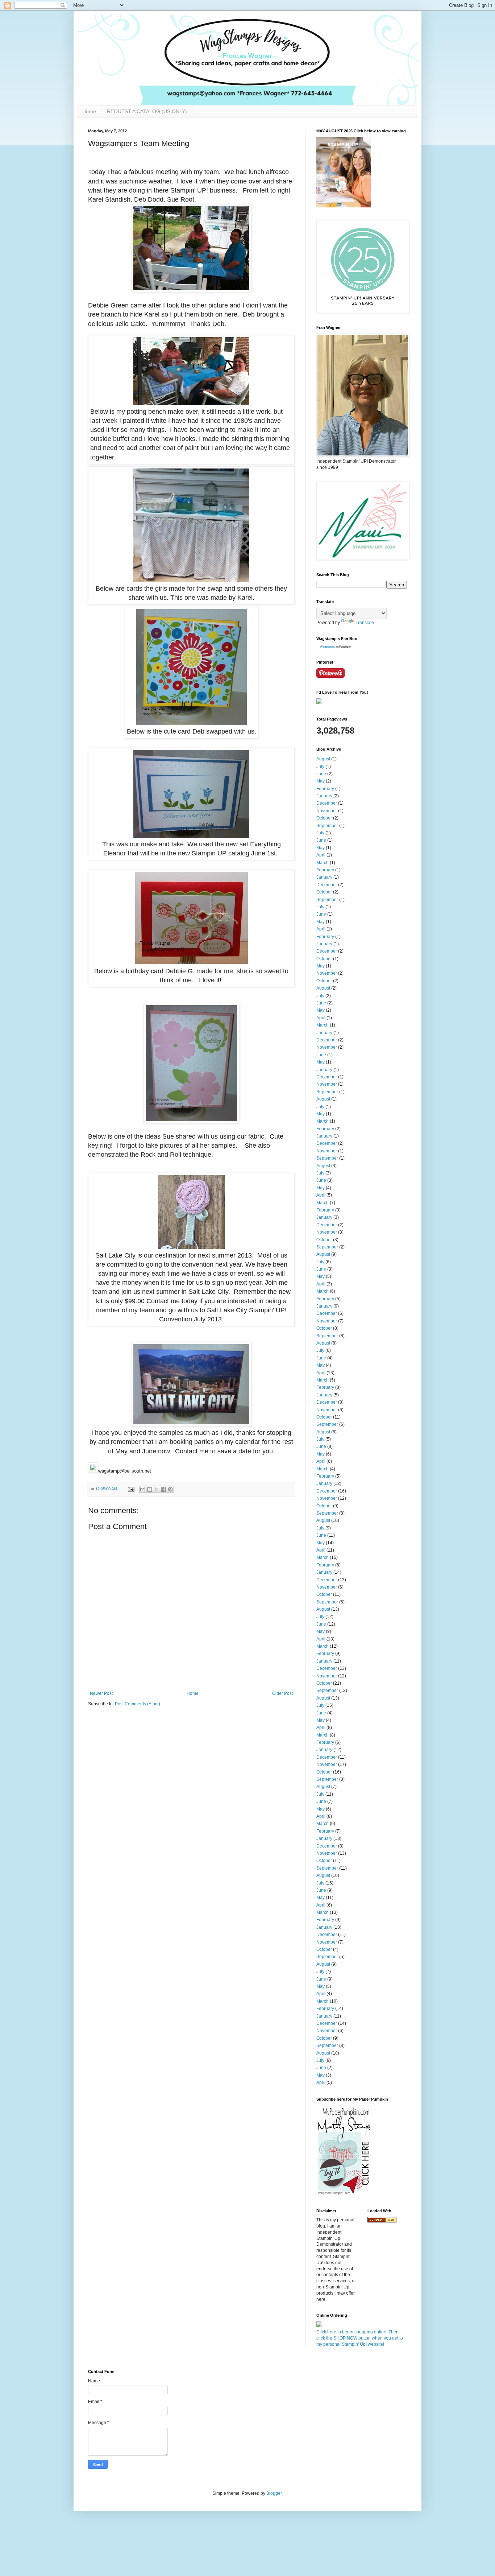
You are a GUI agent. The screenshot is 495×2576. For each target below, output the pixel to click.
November (327, 811)
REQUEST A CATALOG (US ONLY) (147, 111)
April (321, 855)
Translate (365, 623)
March (323, 863)
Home (89, 111)
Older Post (282, 1693)
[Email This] (143, 1489)
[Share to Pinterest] (170, 1489)
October (324, 818)
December (327, 803)
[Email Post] (131, 1489)
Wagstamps (327, 647)
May (321, 781)
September (327, 826)
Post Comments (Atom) (138, 1704)
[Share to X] (157, 1489)
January (324, 796)
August (323, 759)
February (325, 789)
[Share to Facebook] (163, 1489)
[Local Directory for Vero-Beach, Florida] (382, 2221)
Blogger (274, 2493)
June (321, 774)
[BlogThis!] (150, 1489)
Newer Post (101, 1693)
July (320, 767)
